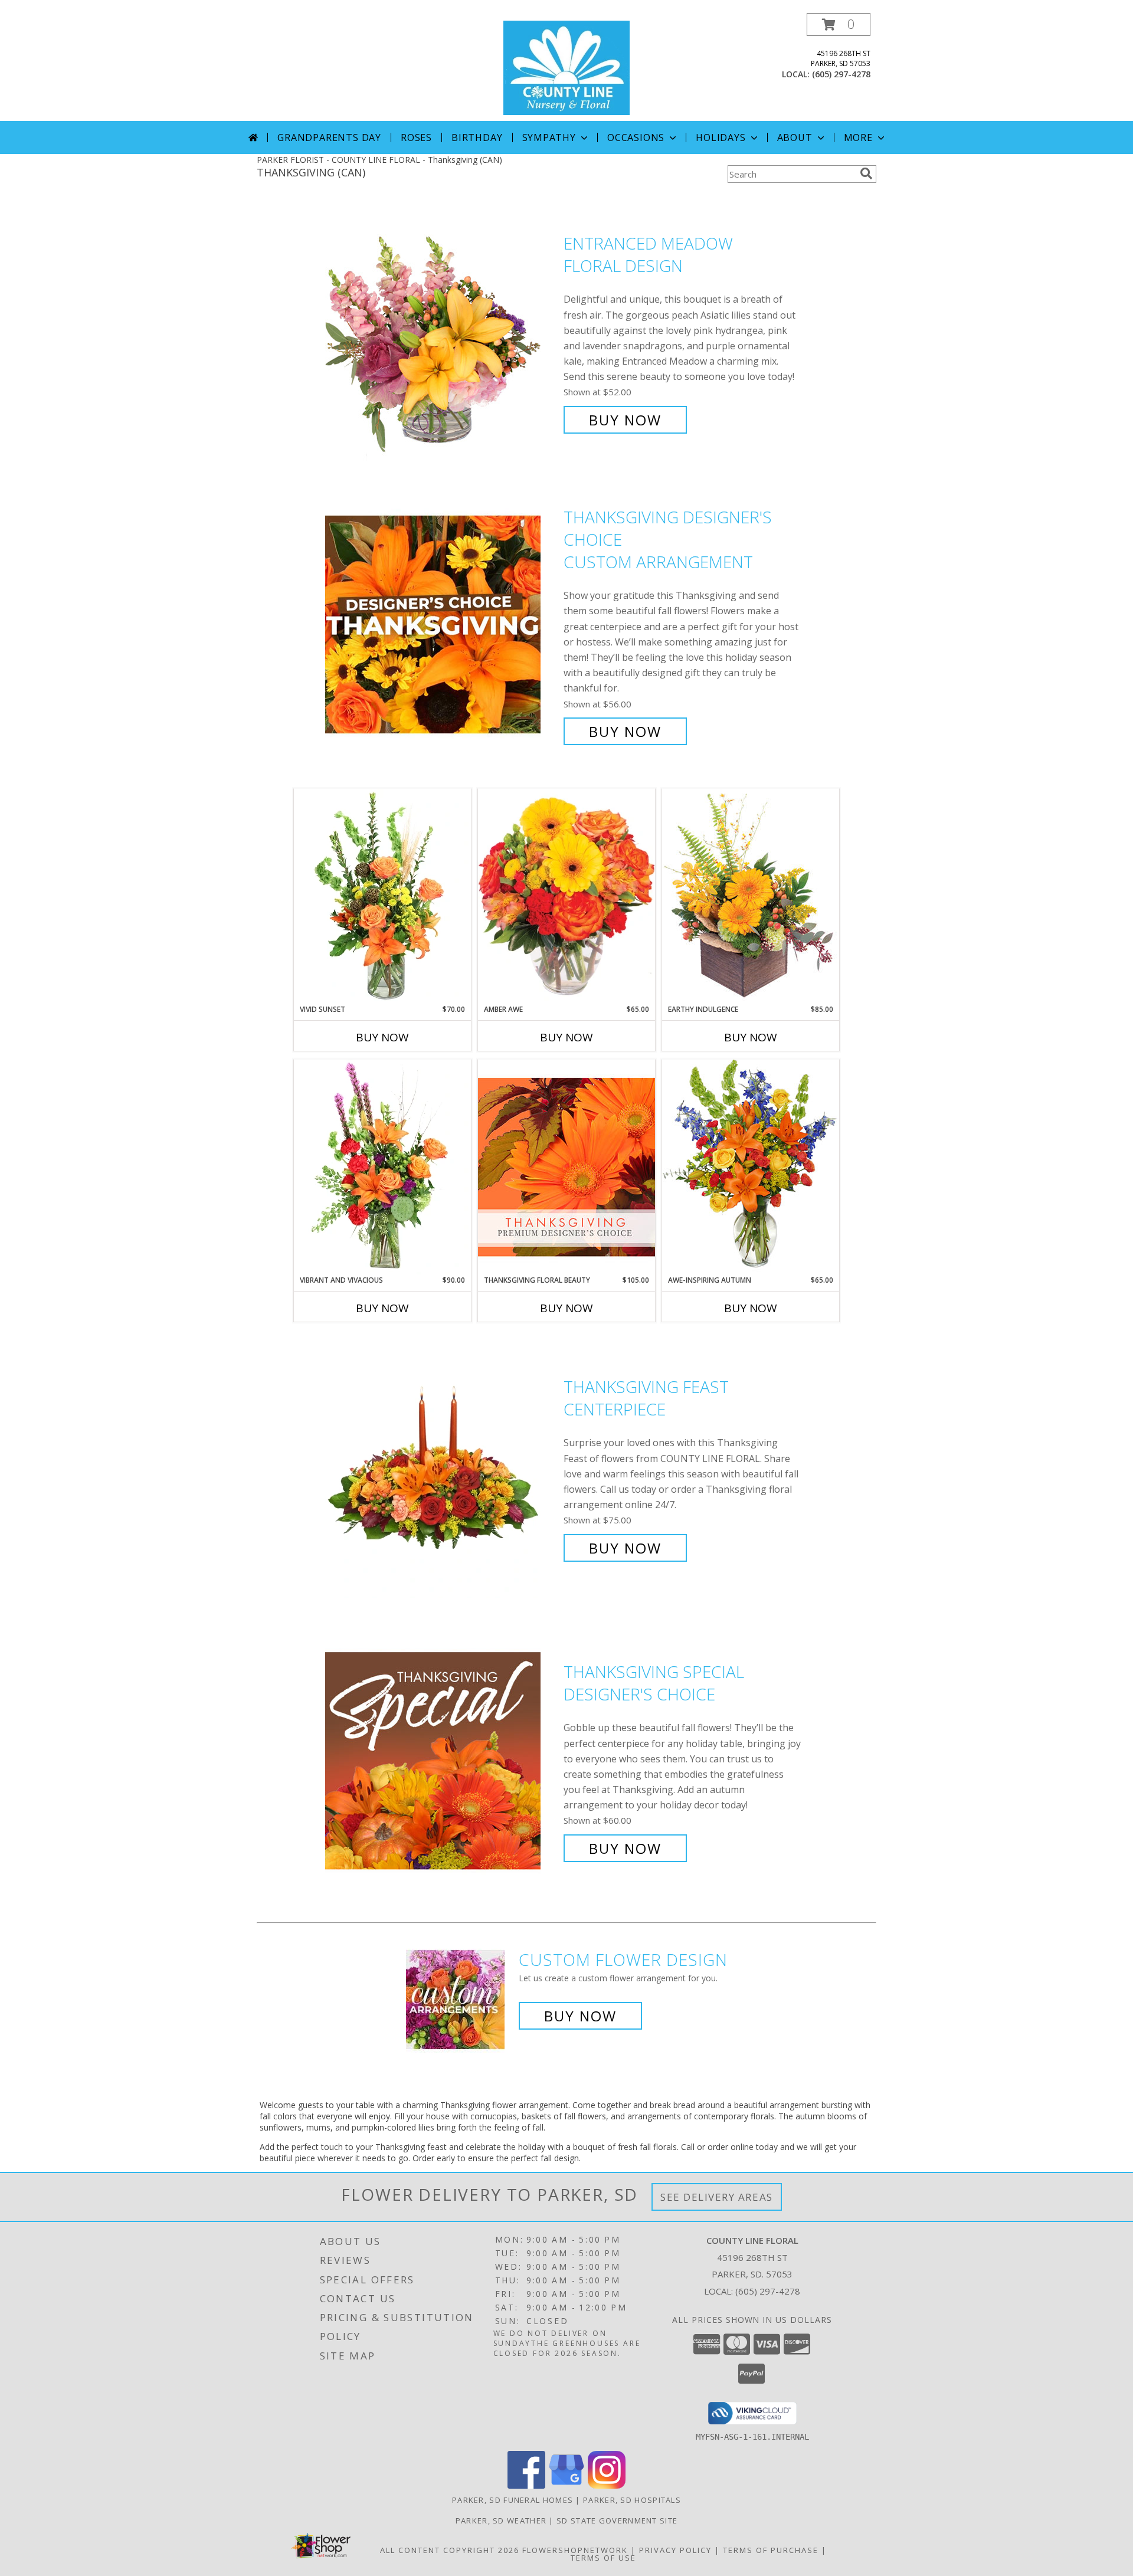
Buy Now (625, 420)
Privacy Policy (675, 2550)
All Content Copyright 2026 (450, 2550)
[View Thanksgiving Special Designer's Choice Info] (441, 1760)
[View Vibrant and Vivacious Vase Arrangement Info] (382, 1167)
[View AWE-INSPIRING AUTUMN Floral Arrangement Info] (751, 1167)
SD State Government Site (617, 2521)
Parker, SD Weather (501, 2521)
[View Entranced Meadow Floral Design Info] (441, 332)
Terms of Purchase (771, 2550)
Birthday (477, 137)
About (795, 137)
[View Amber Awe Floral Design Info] (566, 896)
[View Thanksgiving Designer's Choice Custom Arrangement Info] (441, 625)
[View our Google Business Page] (566, 2485)
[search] (866, 173)
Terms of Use (603, 2558)
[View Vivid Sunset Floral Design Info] (382, 896)
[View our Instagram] (607, 2485)
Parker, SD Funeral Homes (513, 2500)
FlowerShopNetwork (575, 2550)
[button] (839, 24)
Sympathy (549, 137)
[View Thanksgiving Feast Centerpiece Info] (441, 1468)
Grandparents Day (329, 137)
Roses (416, 137)
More (858, 137)
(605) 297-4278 (841, 74)
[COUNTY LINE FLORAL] (567, 67)
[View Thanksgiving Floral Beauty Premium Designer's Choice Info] (566, 1167)
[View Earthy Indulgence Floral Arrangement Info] (751, 896)
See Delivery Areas (717, 2197)
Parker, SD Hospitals (632, 2500)
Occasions (636, 137)
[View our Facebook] (526, 2485)
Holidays (721, 137)
